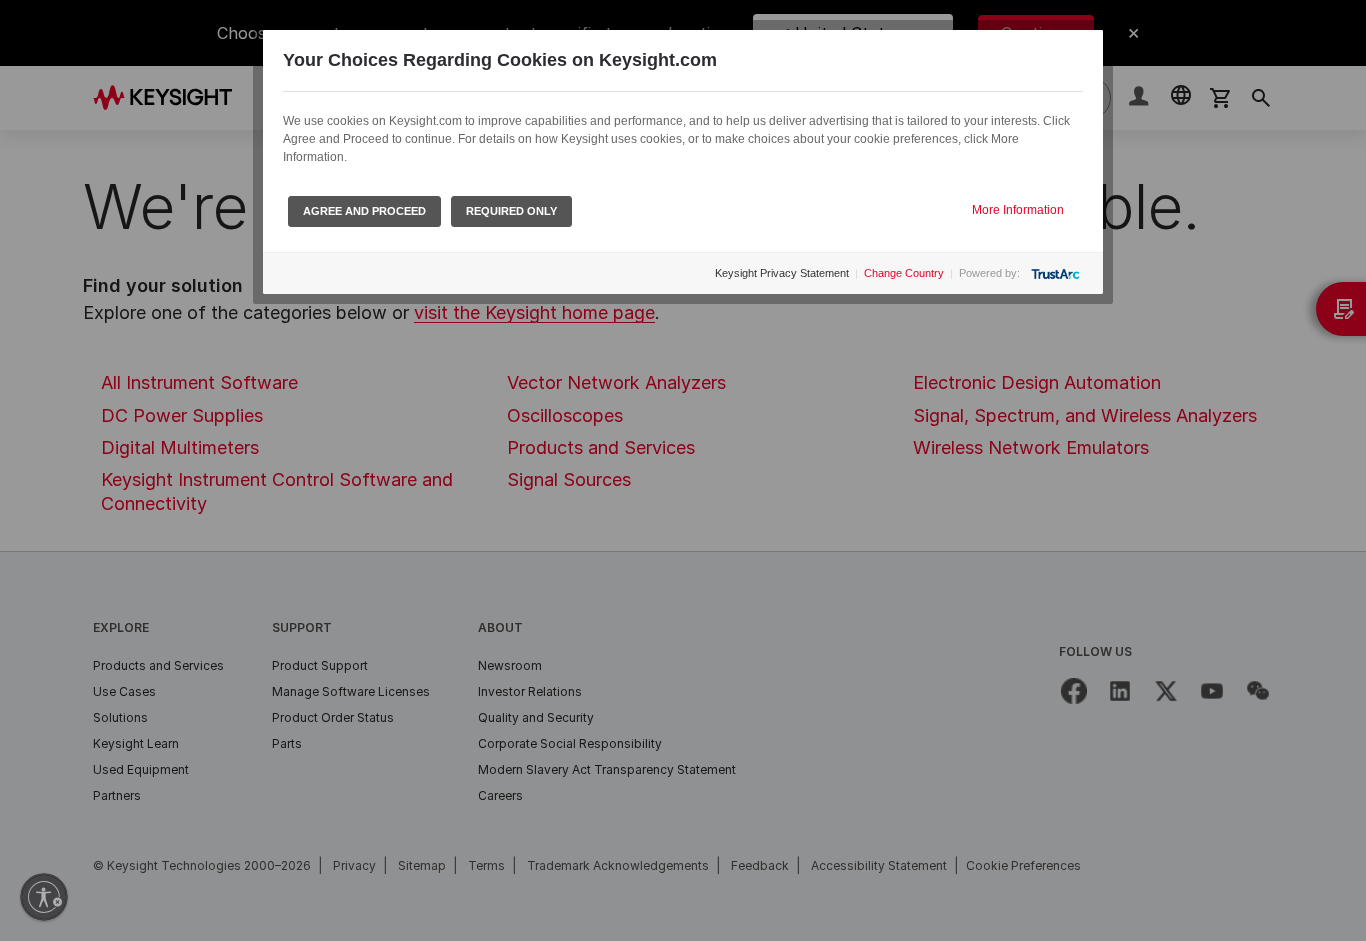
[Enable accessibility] (44, 897)
